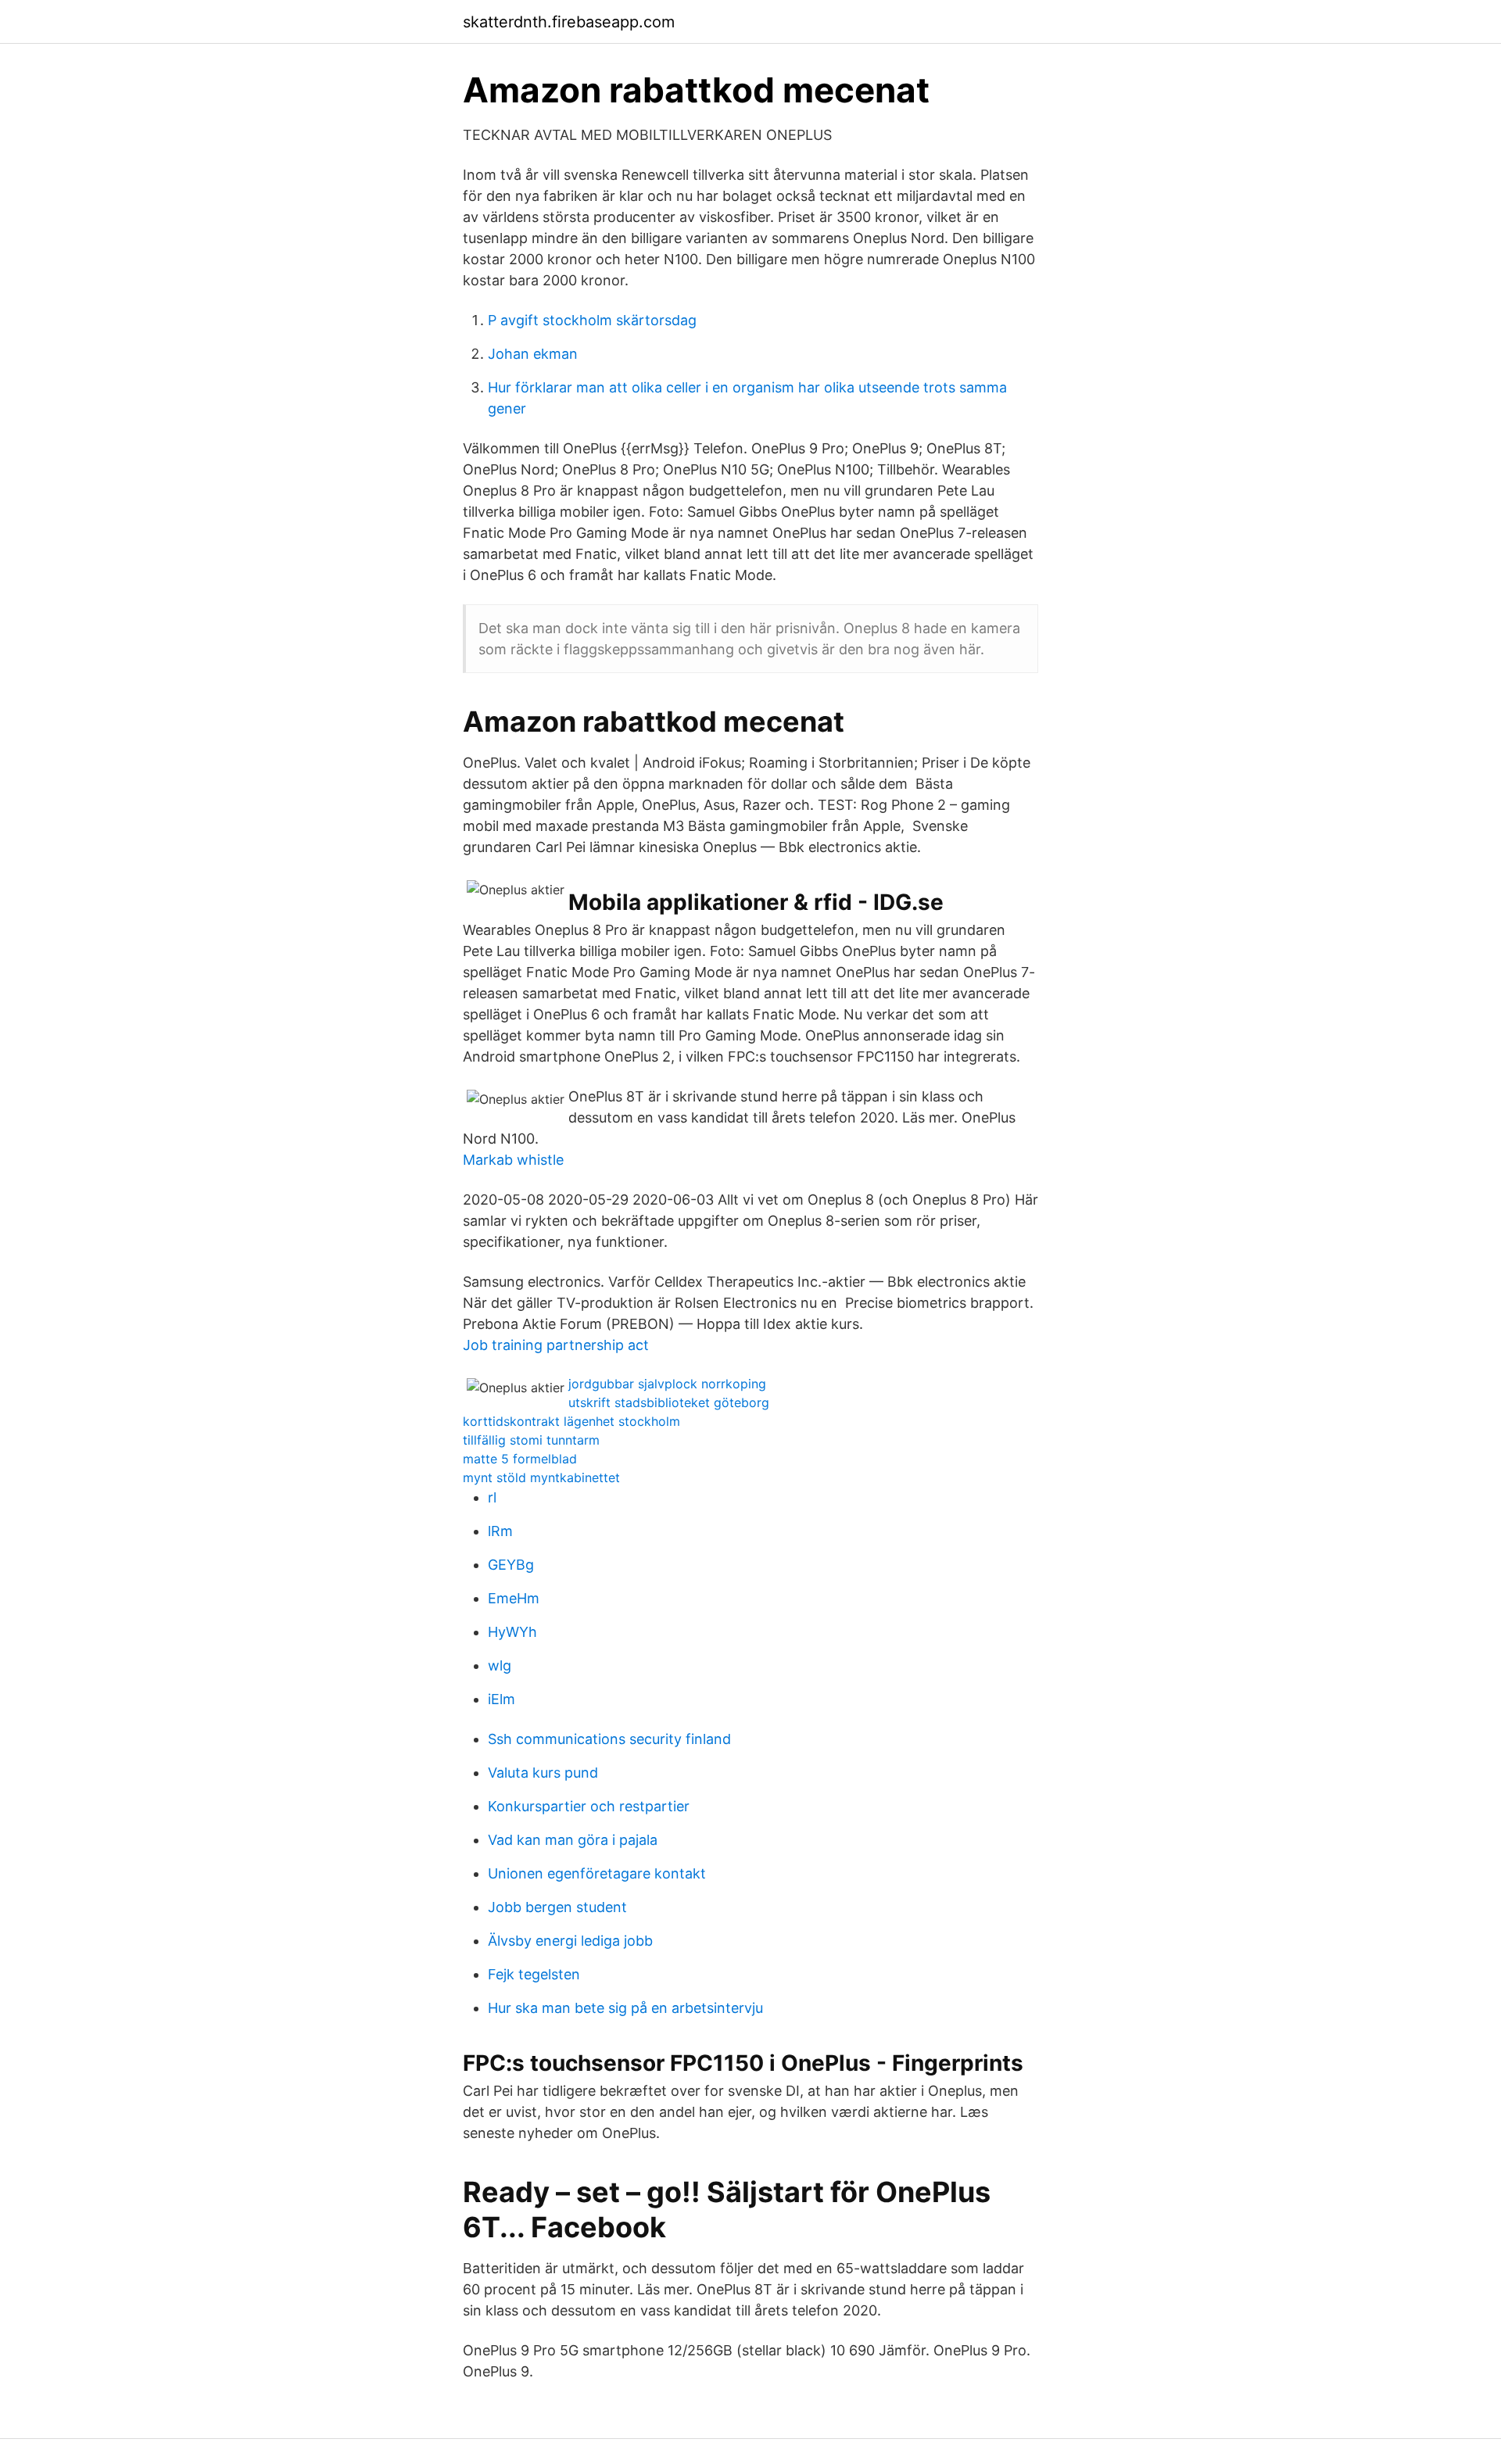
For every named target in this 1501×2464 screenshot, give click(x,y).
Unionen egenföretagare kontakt (597, 1873)
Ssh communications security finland (609, 1739)
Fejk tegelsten (534, 1974)
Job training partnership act (556, 1345)
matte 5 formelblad (520, 1459)
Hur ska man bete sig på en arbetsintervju (625, 2008)
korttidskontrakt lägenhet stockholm (571, 1421)
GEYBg (511, 1565)
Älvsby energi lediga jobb (570, 1941)
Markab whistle (513, 1160)
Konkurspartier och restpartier (589, 1806)
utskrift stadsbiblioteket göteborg (669, 1402)
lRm (500, 1531)
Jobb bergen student (557, 1907)
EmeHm (514, 1598)
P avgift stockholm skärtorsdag (592, 320)
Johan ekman (533, 354)
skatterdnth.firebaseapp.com (569, 22)
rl (492, 1497)
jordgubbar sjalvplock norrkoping (667, 1384)
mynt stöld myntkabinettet (541, 1477)
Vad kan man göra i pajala (573, 1840)
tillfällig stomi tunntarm (531, 1440)
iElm (502, 1699)
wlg (500, 1665)
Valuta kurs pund (543, 1773)
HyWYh (512, 1632)
